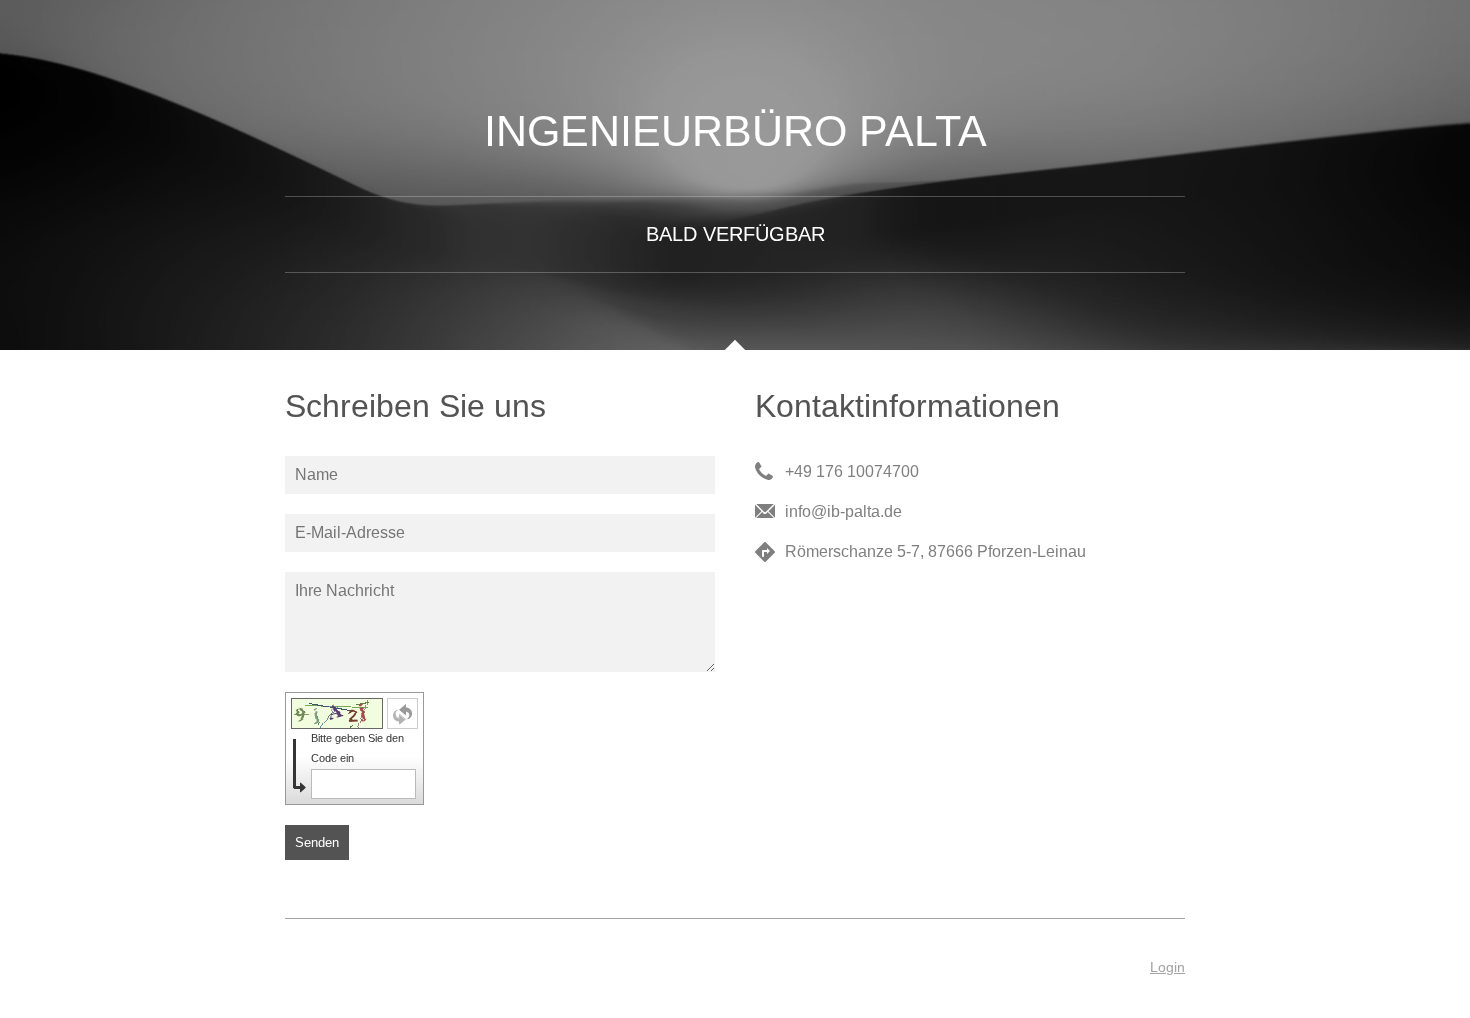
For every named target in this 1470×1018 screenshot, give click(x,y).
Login (1167, 967)
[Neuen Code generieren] (402, 713)
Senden (317, 842)
